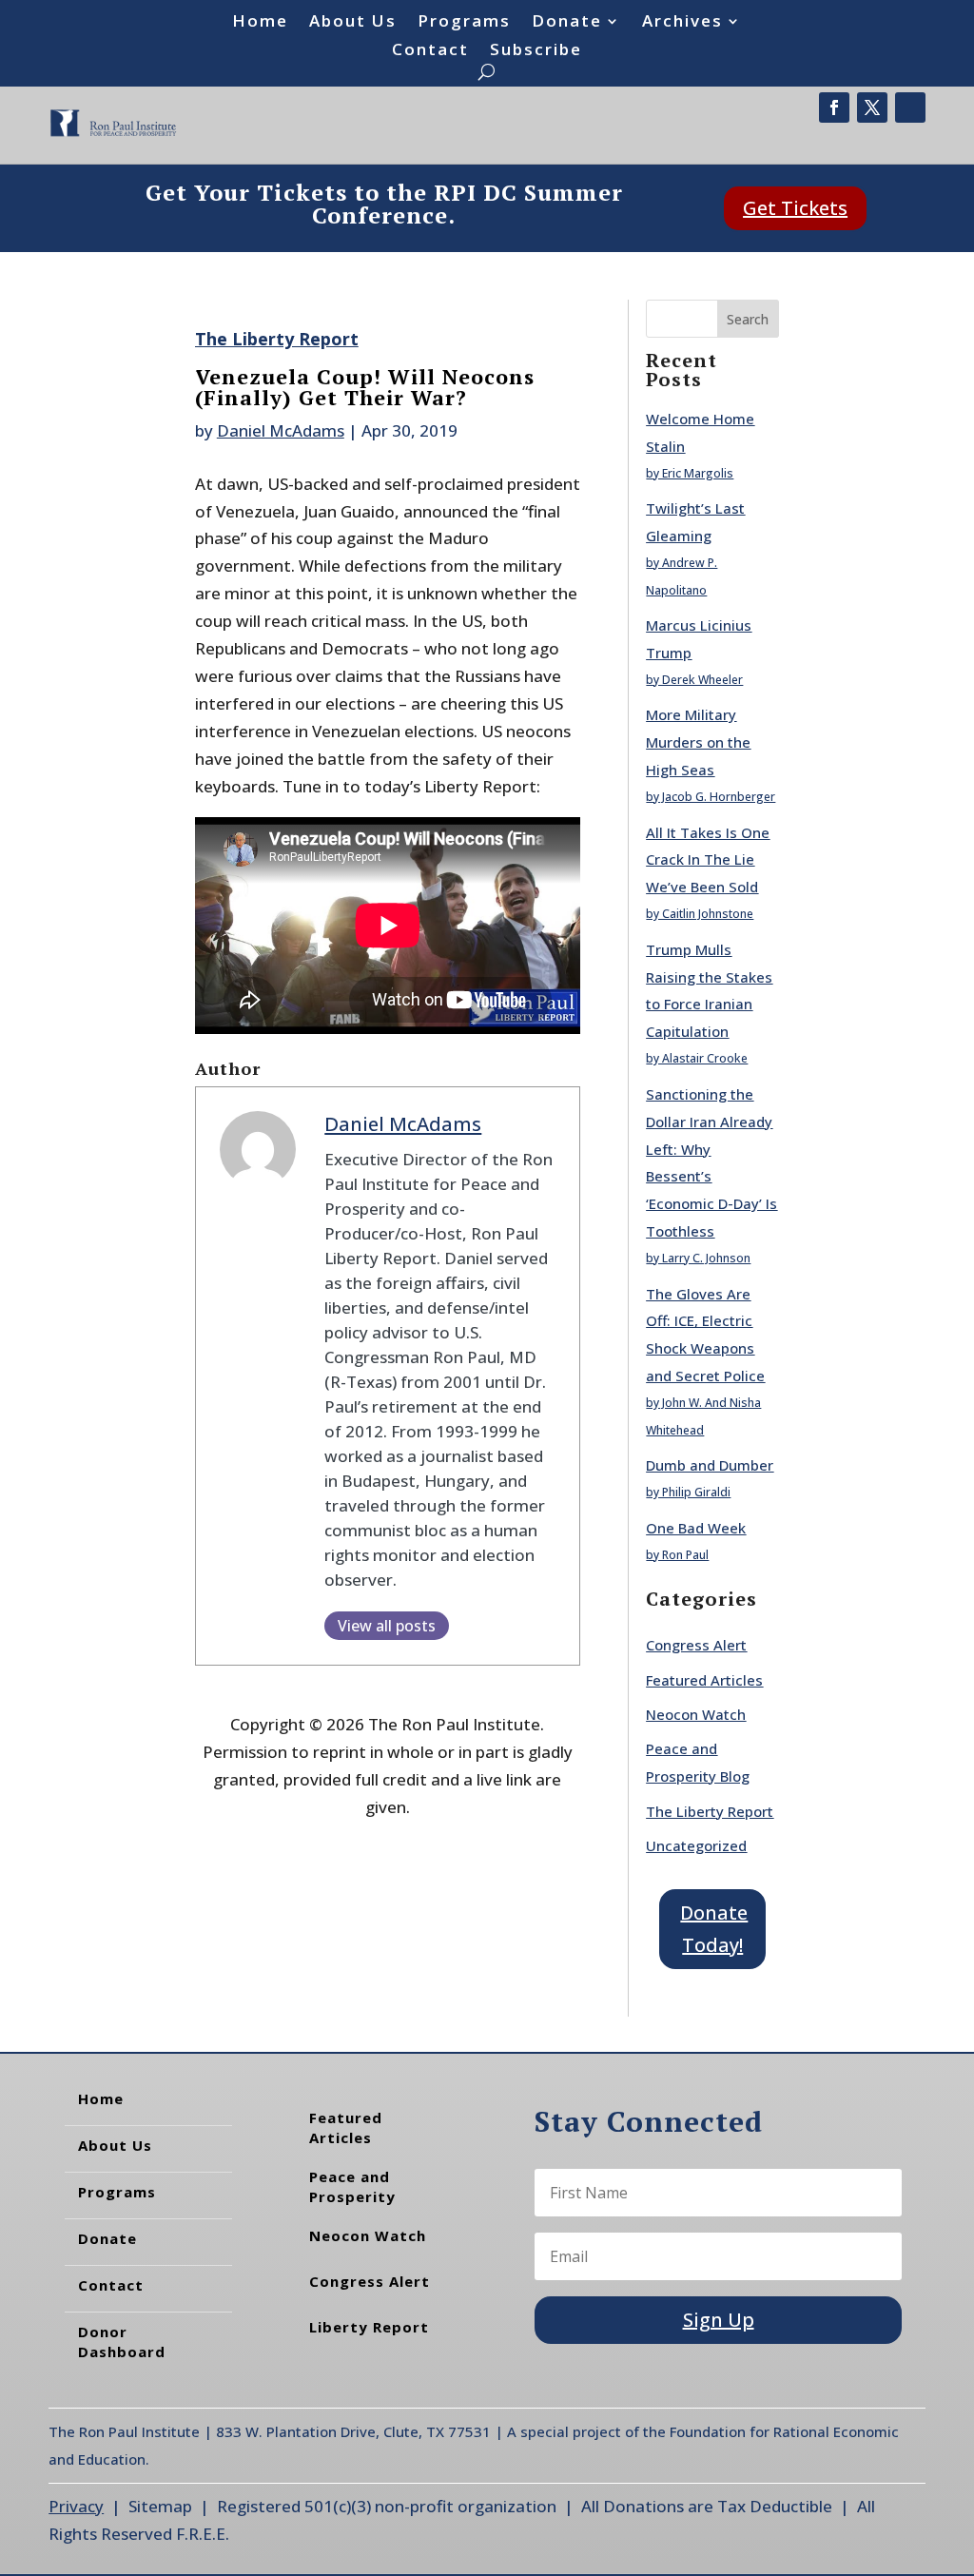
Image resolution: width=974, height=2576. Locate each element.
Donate (567, 23)
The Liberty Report (277, 339)
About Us (353, 23)
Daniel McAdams (281, 430)
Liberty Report (369, 2327)
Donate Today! (714, 1929)
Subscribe (536, 51)
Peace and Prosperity (352, 2186)
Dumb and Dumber (710, 1465)
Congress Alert (696, 1645)
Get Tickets (795, 208)
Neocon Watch (696, 1714)
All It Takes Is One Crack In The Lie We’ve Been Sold (708, 860)
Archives (682, 23)
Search (748, 319)
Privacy (76, 2506)
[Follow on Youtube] (910, 107)
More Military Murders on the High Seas (698, 742)
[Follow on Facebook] (834, 107)
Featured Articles (704, 1680)
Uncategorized (696, 1845)
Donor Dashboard (122, 2342)
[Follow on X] (872, 107)
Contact (430, 51)
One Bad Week (696, 1528)
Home (260, 23)
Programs (464, 23)
